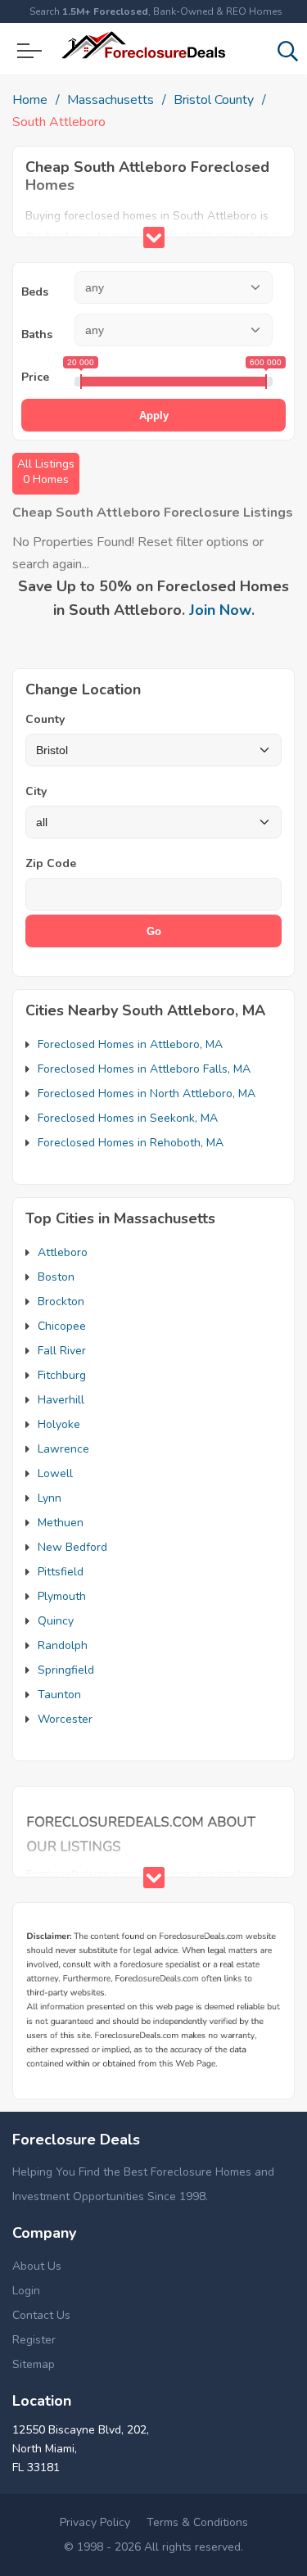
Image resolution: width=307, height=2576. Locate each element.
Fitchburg (62, 1375)
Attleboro (63, 1252)
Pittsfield (61, 1572)
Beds (35, 292)
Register (34, 2340)
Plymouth (62, 1596)
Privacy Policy (95, 2522)
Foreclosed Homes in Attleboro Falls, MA (144, 1069)
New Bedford (72, 1547)
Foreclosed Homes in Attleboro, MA (130, 1044)
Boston (56, 1277)
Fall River (62, 1351)
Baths (37, 334)
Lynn (50, 1498)
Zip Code (51, 863)
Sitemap (34, 2364)
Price (35, 377)
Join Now (220, 610)
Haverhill (61, 1400)
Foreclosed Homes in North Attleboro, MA (147, 1094)
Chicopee (62, 1326)
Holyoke (59, 1424)
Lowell (55, 1473)
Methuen (61, 1523)
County (45, 719)
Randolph (63, 1645)
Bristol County (214, 100)
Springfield (66, 1670)
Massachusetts (111, 100)
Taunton (59, 1695)
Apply (154, 416)
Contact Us (41, 2315)
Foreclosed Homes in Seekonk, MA (128, 1118)
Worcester (65, 1719)
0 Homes (46, 472)
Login (26, 2291)
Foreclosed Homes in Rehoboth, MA (131, 1143)
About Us (37, 2266)
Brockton (61, 1302)
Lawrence (63, 1449)
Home (30, 100)
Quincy (56, 1621)
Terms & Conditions (197, 2522)
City (36, 791)
